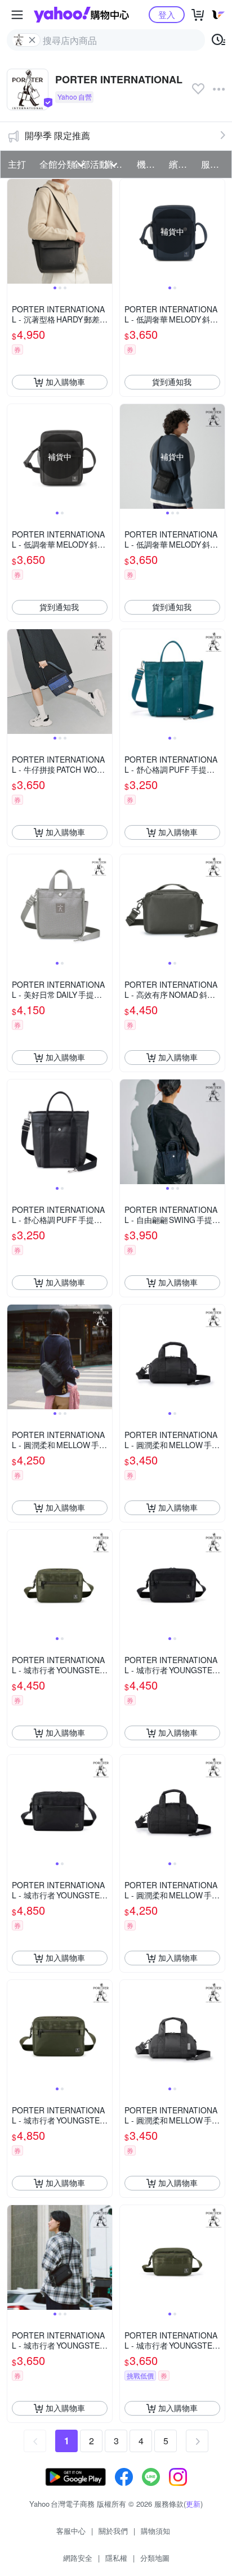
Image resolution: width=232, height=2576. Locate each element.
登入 (167, 14)
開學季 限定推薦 (57, 135)
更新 (193, 2504)
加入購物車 (65, 382)
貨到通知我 (172, 382)
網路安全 (78, 2558)
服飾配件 (214, 164)
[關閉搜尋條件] (32, 40)
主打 (17, 164)
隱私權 (116, 2558)
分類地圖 (155, 2558)
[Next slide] (105, 231)
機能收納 (150, 164)
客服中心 (71, 2531)
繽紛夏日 (182, 164)
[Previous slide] (15, 231)
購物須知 (155, 2531)
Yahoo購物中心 (81, 15)
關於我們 (113, 2531)
